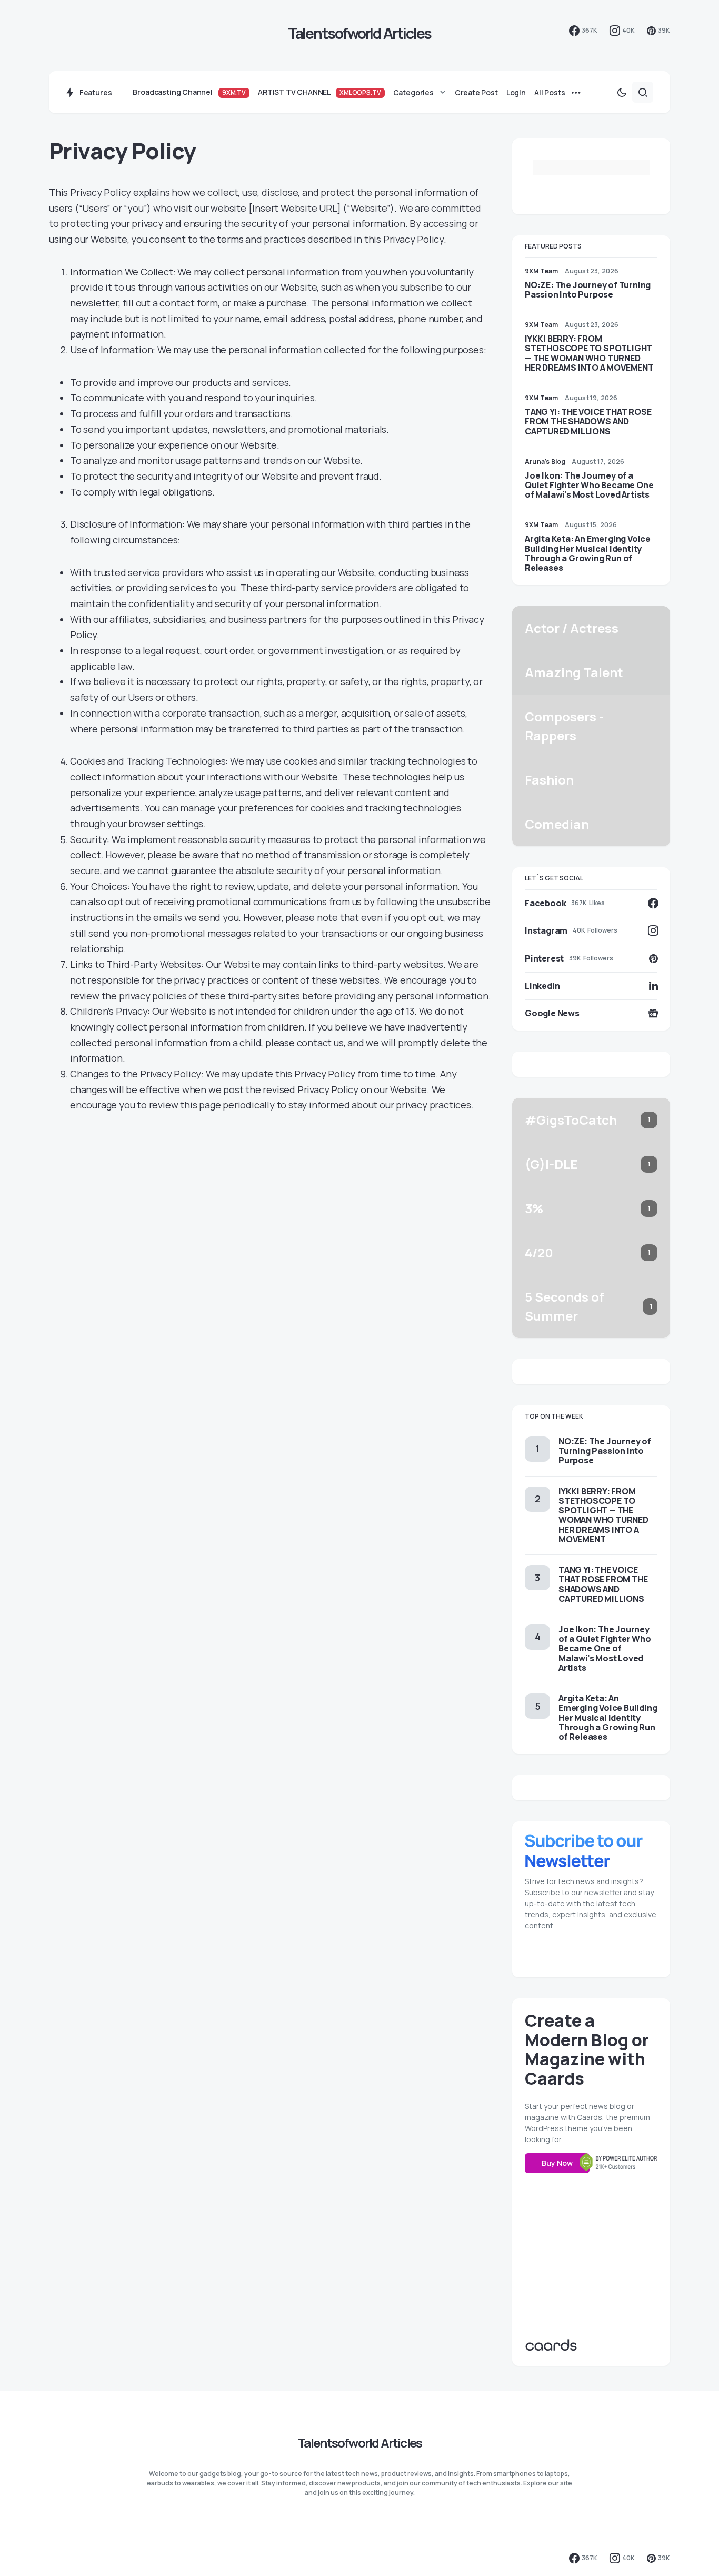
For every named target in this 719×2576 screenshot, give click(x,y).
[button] (622, 92)
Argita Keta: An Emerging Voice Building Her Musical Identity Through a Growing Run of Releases (588, 553)
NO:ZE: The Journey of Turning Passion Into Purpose (588, 290)
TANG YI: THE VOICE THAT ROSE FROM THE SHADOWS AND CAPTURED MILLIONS (588, 421)
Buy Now (557, 2163)
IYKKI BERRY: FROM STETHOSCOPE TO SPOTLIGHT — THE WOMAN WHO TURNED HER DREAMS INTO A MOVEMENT (589, 353)
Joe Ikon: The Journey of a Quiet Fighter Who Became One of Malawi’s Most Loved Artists (589, 485)
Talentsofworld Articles (360, 33)
